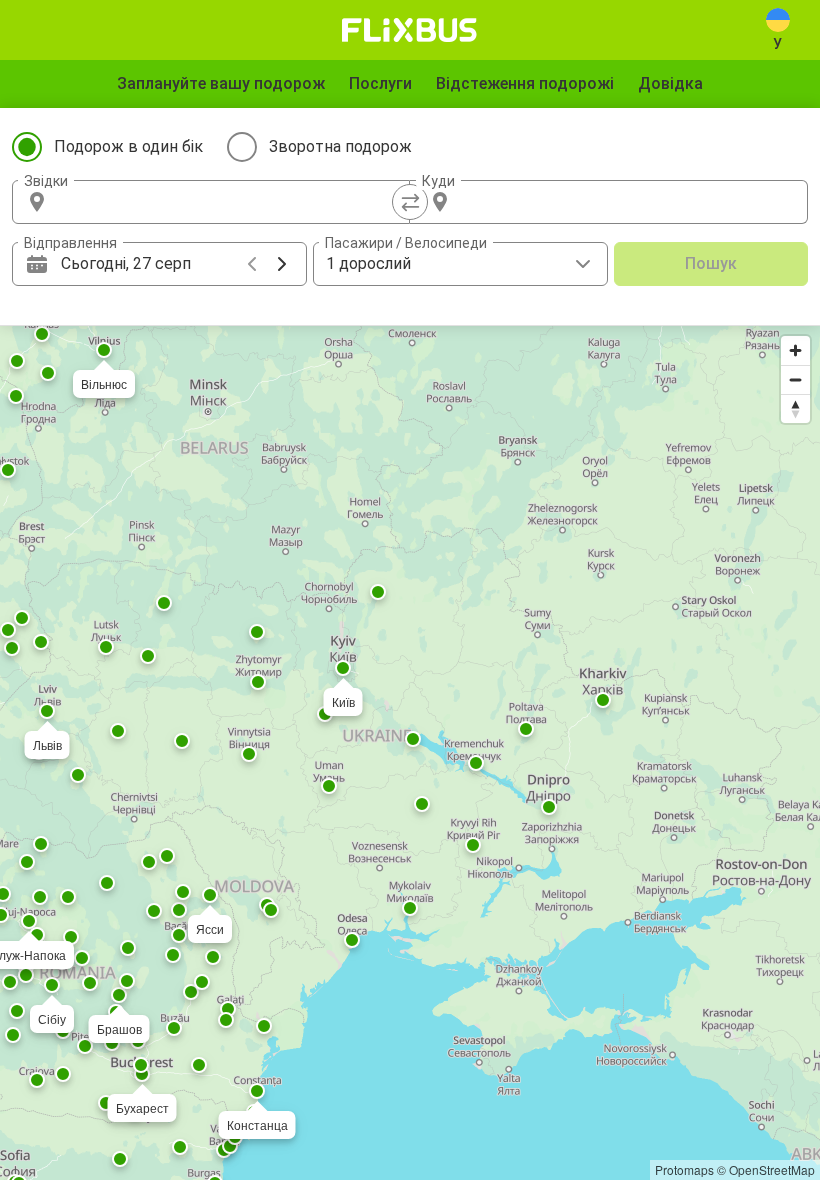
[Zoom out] (795, 379)
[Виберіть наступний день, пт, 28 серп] (282, 264)
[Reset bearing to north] (795, 408)
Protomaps (684, 1169)
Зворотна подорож (340, 146)
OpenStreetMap (772, 1169)
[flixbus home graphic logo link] (409, 30)
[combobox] (229, 202)
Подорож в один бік (128, 146)
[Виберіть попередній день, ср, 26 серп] (252, 264)
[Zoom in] (795, 350)
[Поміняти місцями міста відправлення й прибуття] (410, 202)
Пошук (711, 263)
